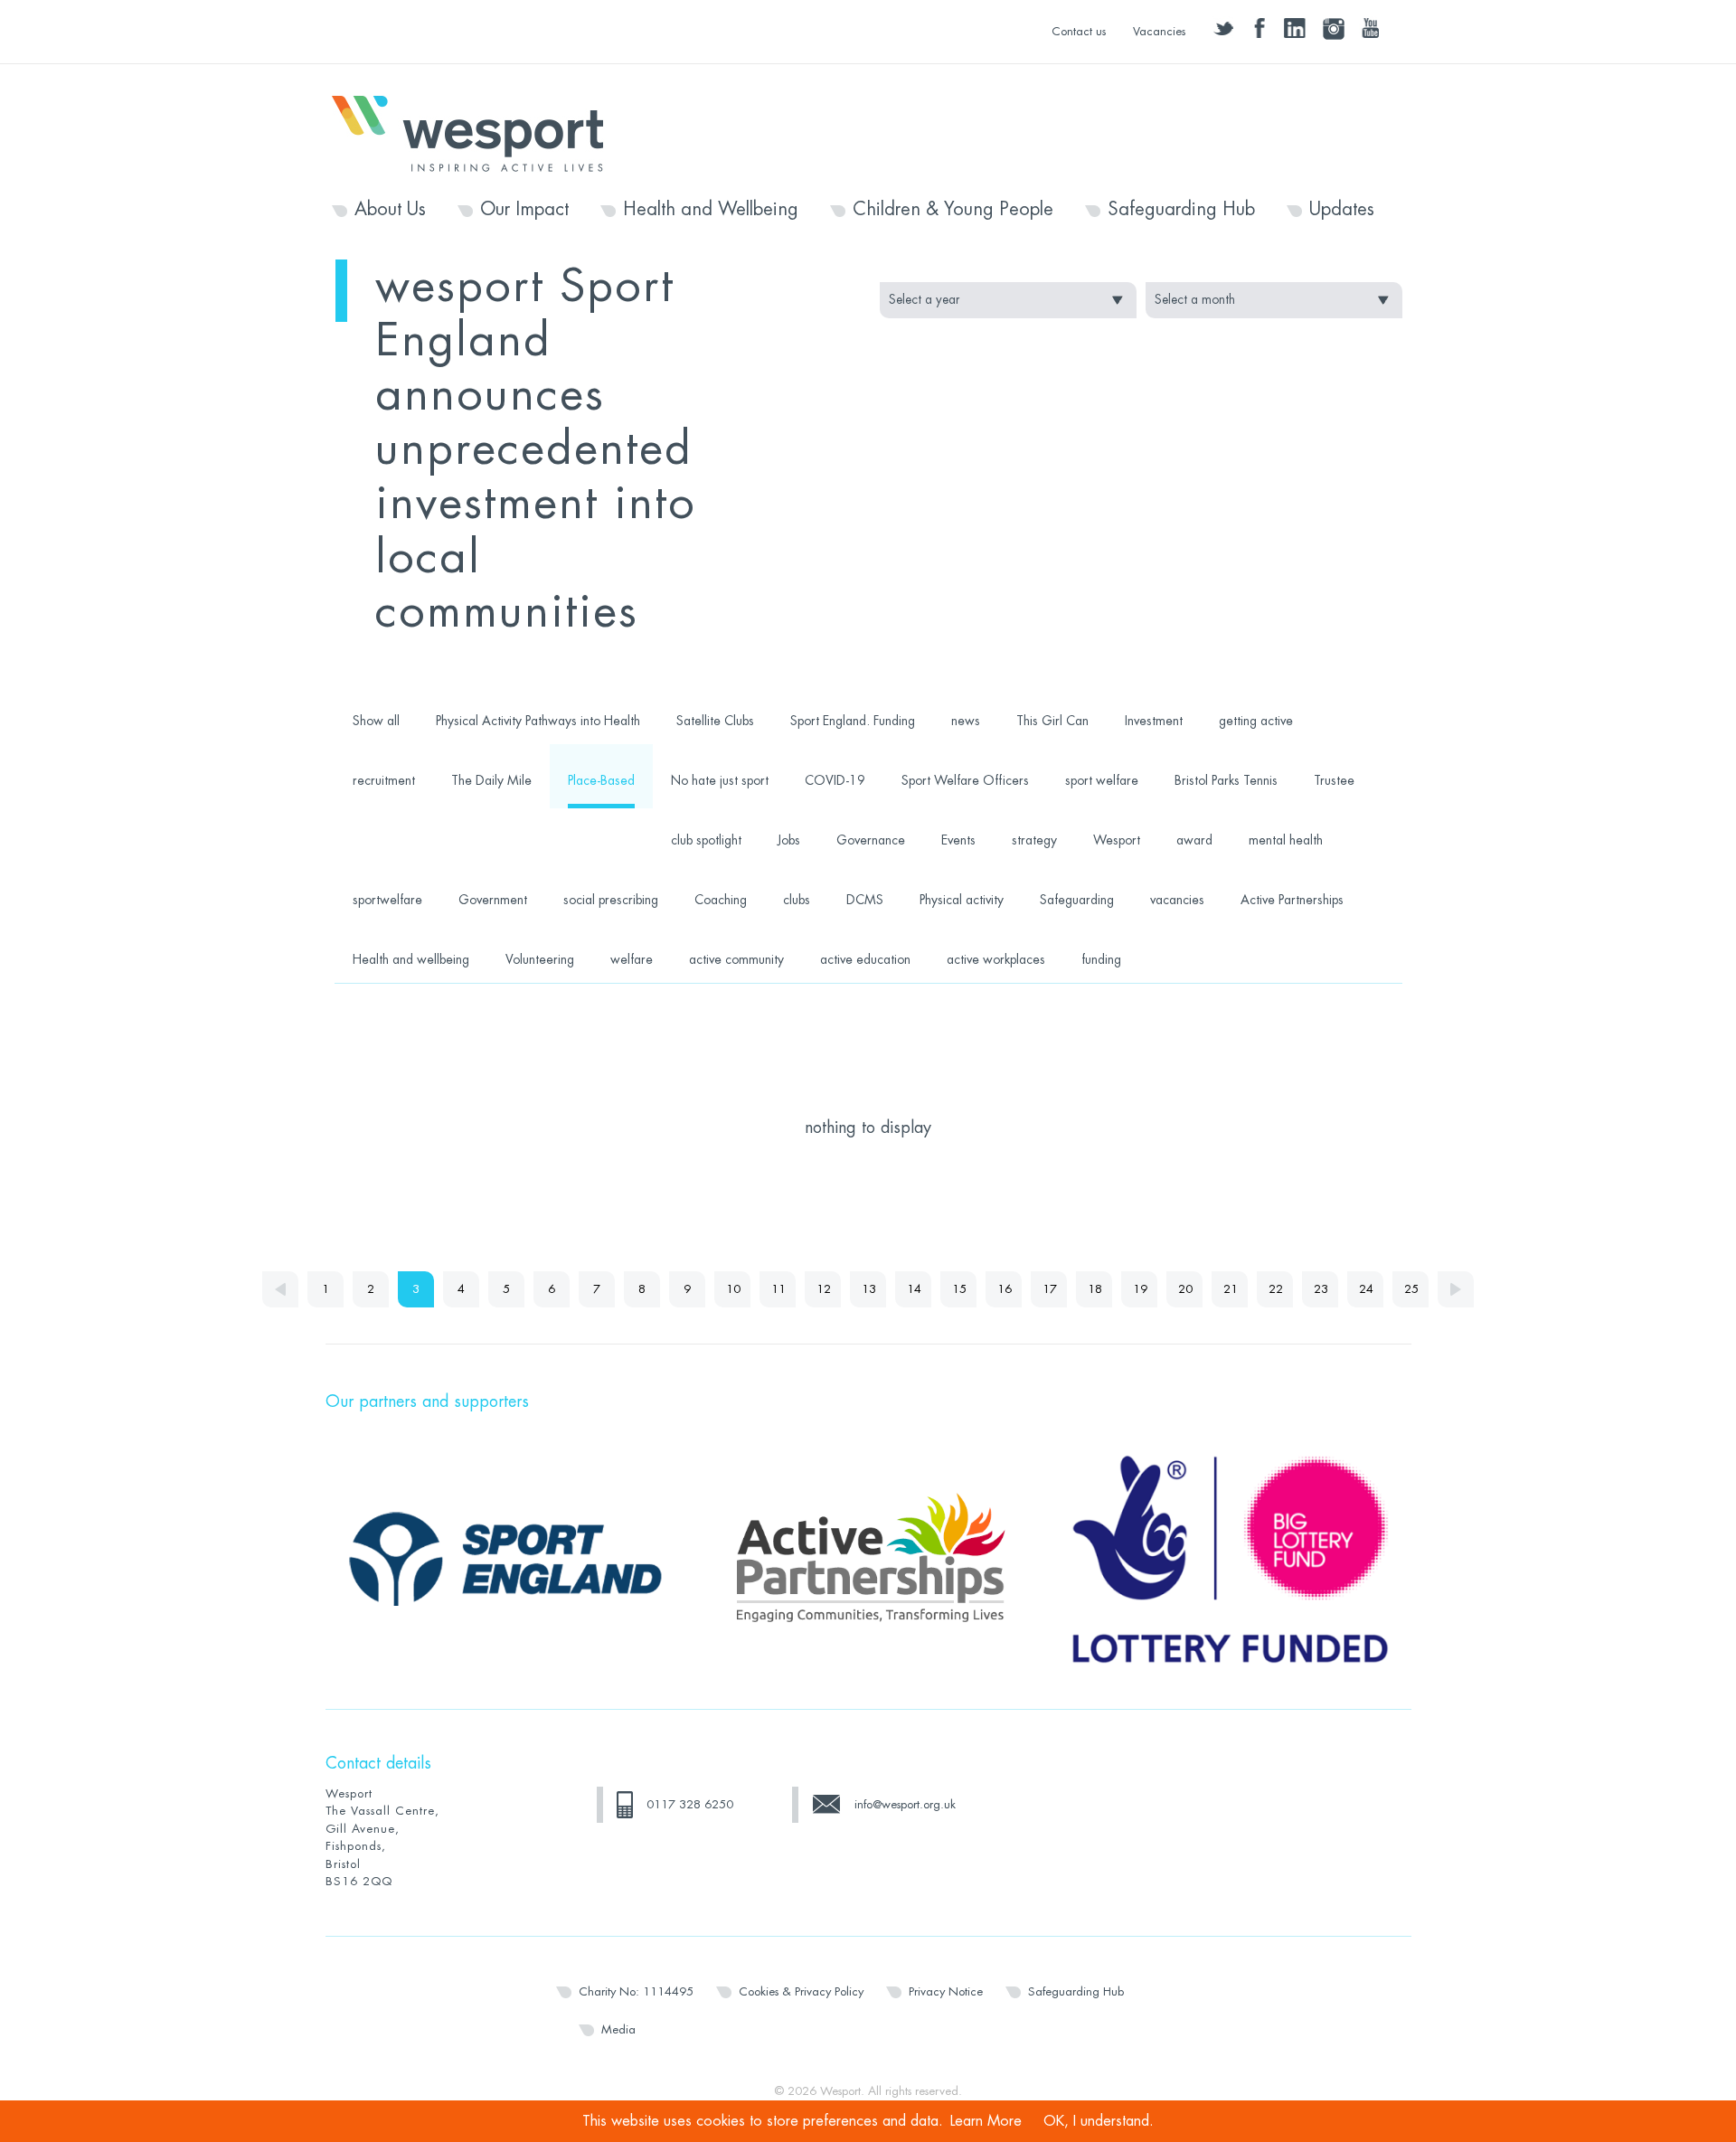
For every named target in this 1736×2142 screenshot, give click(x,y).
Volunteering (540, 959)
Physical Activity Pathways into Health (538, 721)
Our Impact (524, 210)
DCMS (865, 900)
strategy (1034, 840)
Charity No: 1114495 (636, 1991)
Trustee (1334, 780)
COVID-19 (835, 780)
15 (959, 1289)
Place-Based (601, 780)
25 (1411, 1289)
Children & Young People (953, 210)
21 (1231, 1289)
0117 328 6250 (690, 1804)
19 (1140, 1289)
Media (618, 2029)
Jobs (789, 840)
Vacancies (1159, 31)
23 (1321, 1289)
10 (733, 1289)
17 (1050, 1289)
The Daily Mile (491, 780)
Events (958, 840)
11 (778, 1289)
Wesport (476, 132)
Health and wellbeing (411, 959)
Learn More (986, 2121)
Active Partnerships (1292, 900)
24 (1366, 1289)
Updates (1342, 210)
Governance (871, 840)
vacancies (1177, 900)
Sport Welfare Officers (965, 780)
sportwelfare (387, 900)
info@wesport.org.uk (905, 1804)
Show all (376, 721)
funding (1101, 959)
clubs (797, 900)
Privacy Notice (946, 1991)
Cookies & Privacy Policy (801, 1991)
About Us (390, 210)
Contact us (1079, 31)
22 (1276, 1289)
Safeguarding (1077, 900)
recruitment (384, 780)
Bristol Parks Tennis (1226, 780)
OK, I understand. (1099, 2121)
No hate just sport (720, 780)
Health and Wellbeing (711, 210)
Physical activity (962, 900)
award (1194, 840)
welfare (632, 959)
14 (914, 1289)
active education (865, 959)
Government (493, 900)
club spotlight (706, 840)
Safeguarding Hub (1181, 210)
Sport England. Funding (853, 721)
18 (1095, 1289)
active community (736, 959)
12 (824, 1289)
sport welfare (1102, 780)
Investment (1154, 721)
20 (1185, 1289)
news (966, 721)
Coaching (721, 900)
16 (1005, 1289)
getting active (1256, 721)
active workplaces (996, 959)
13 (869, 1289)
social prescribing (611, 900)
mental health (1286, 840)
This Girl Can (1052, 721)
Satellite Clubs (715, 721)
